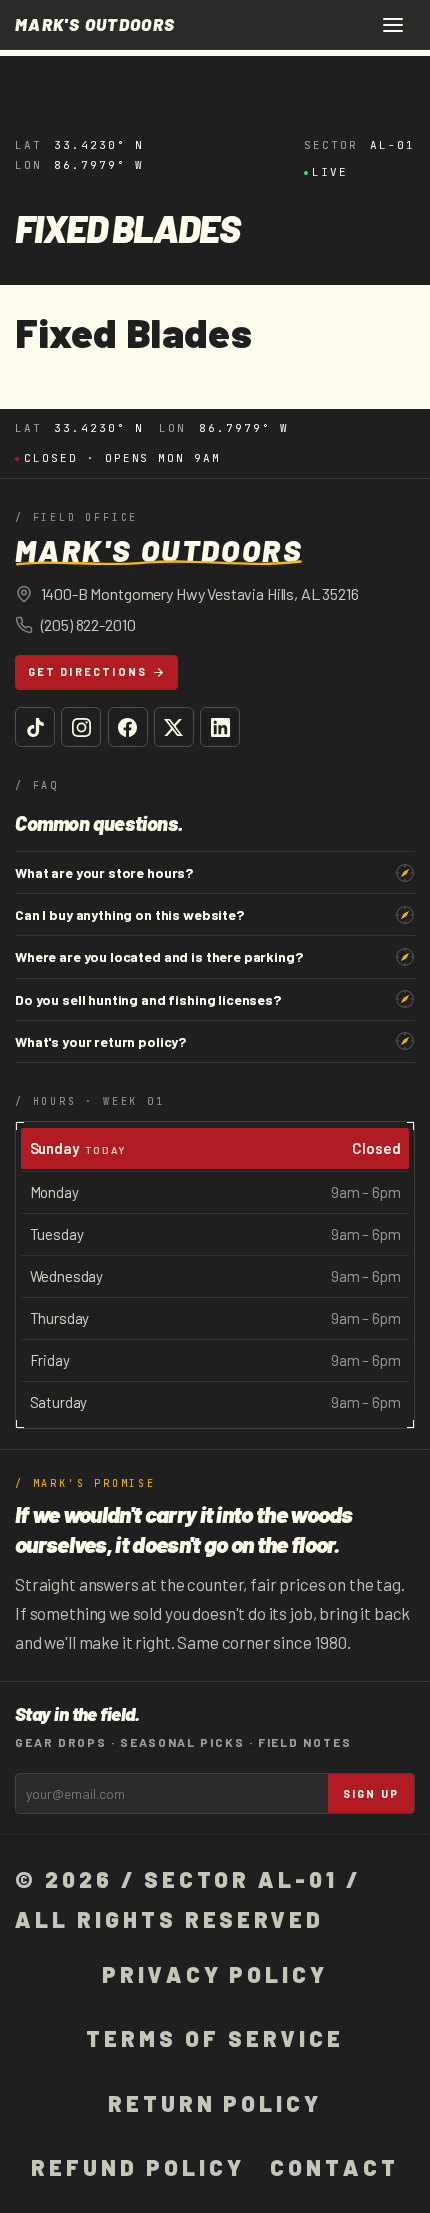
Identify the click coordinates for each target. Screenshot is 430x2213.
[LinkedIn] (220, 727)
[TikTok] (35, 727)
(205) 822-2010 (88, 624)
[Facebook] (128, 727)
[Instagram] (81, 727)
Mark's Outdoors (95, 24)
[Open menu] (393, 25)
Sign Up (371, 1793)
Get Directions (88, 671)
